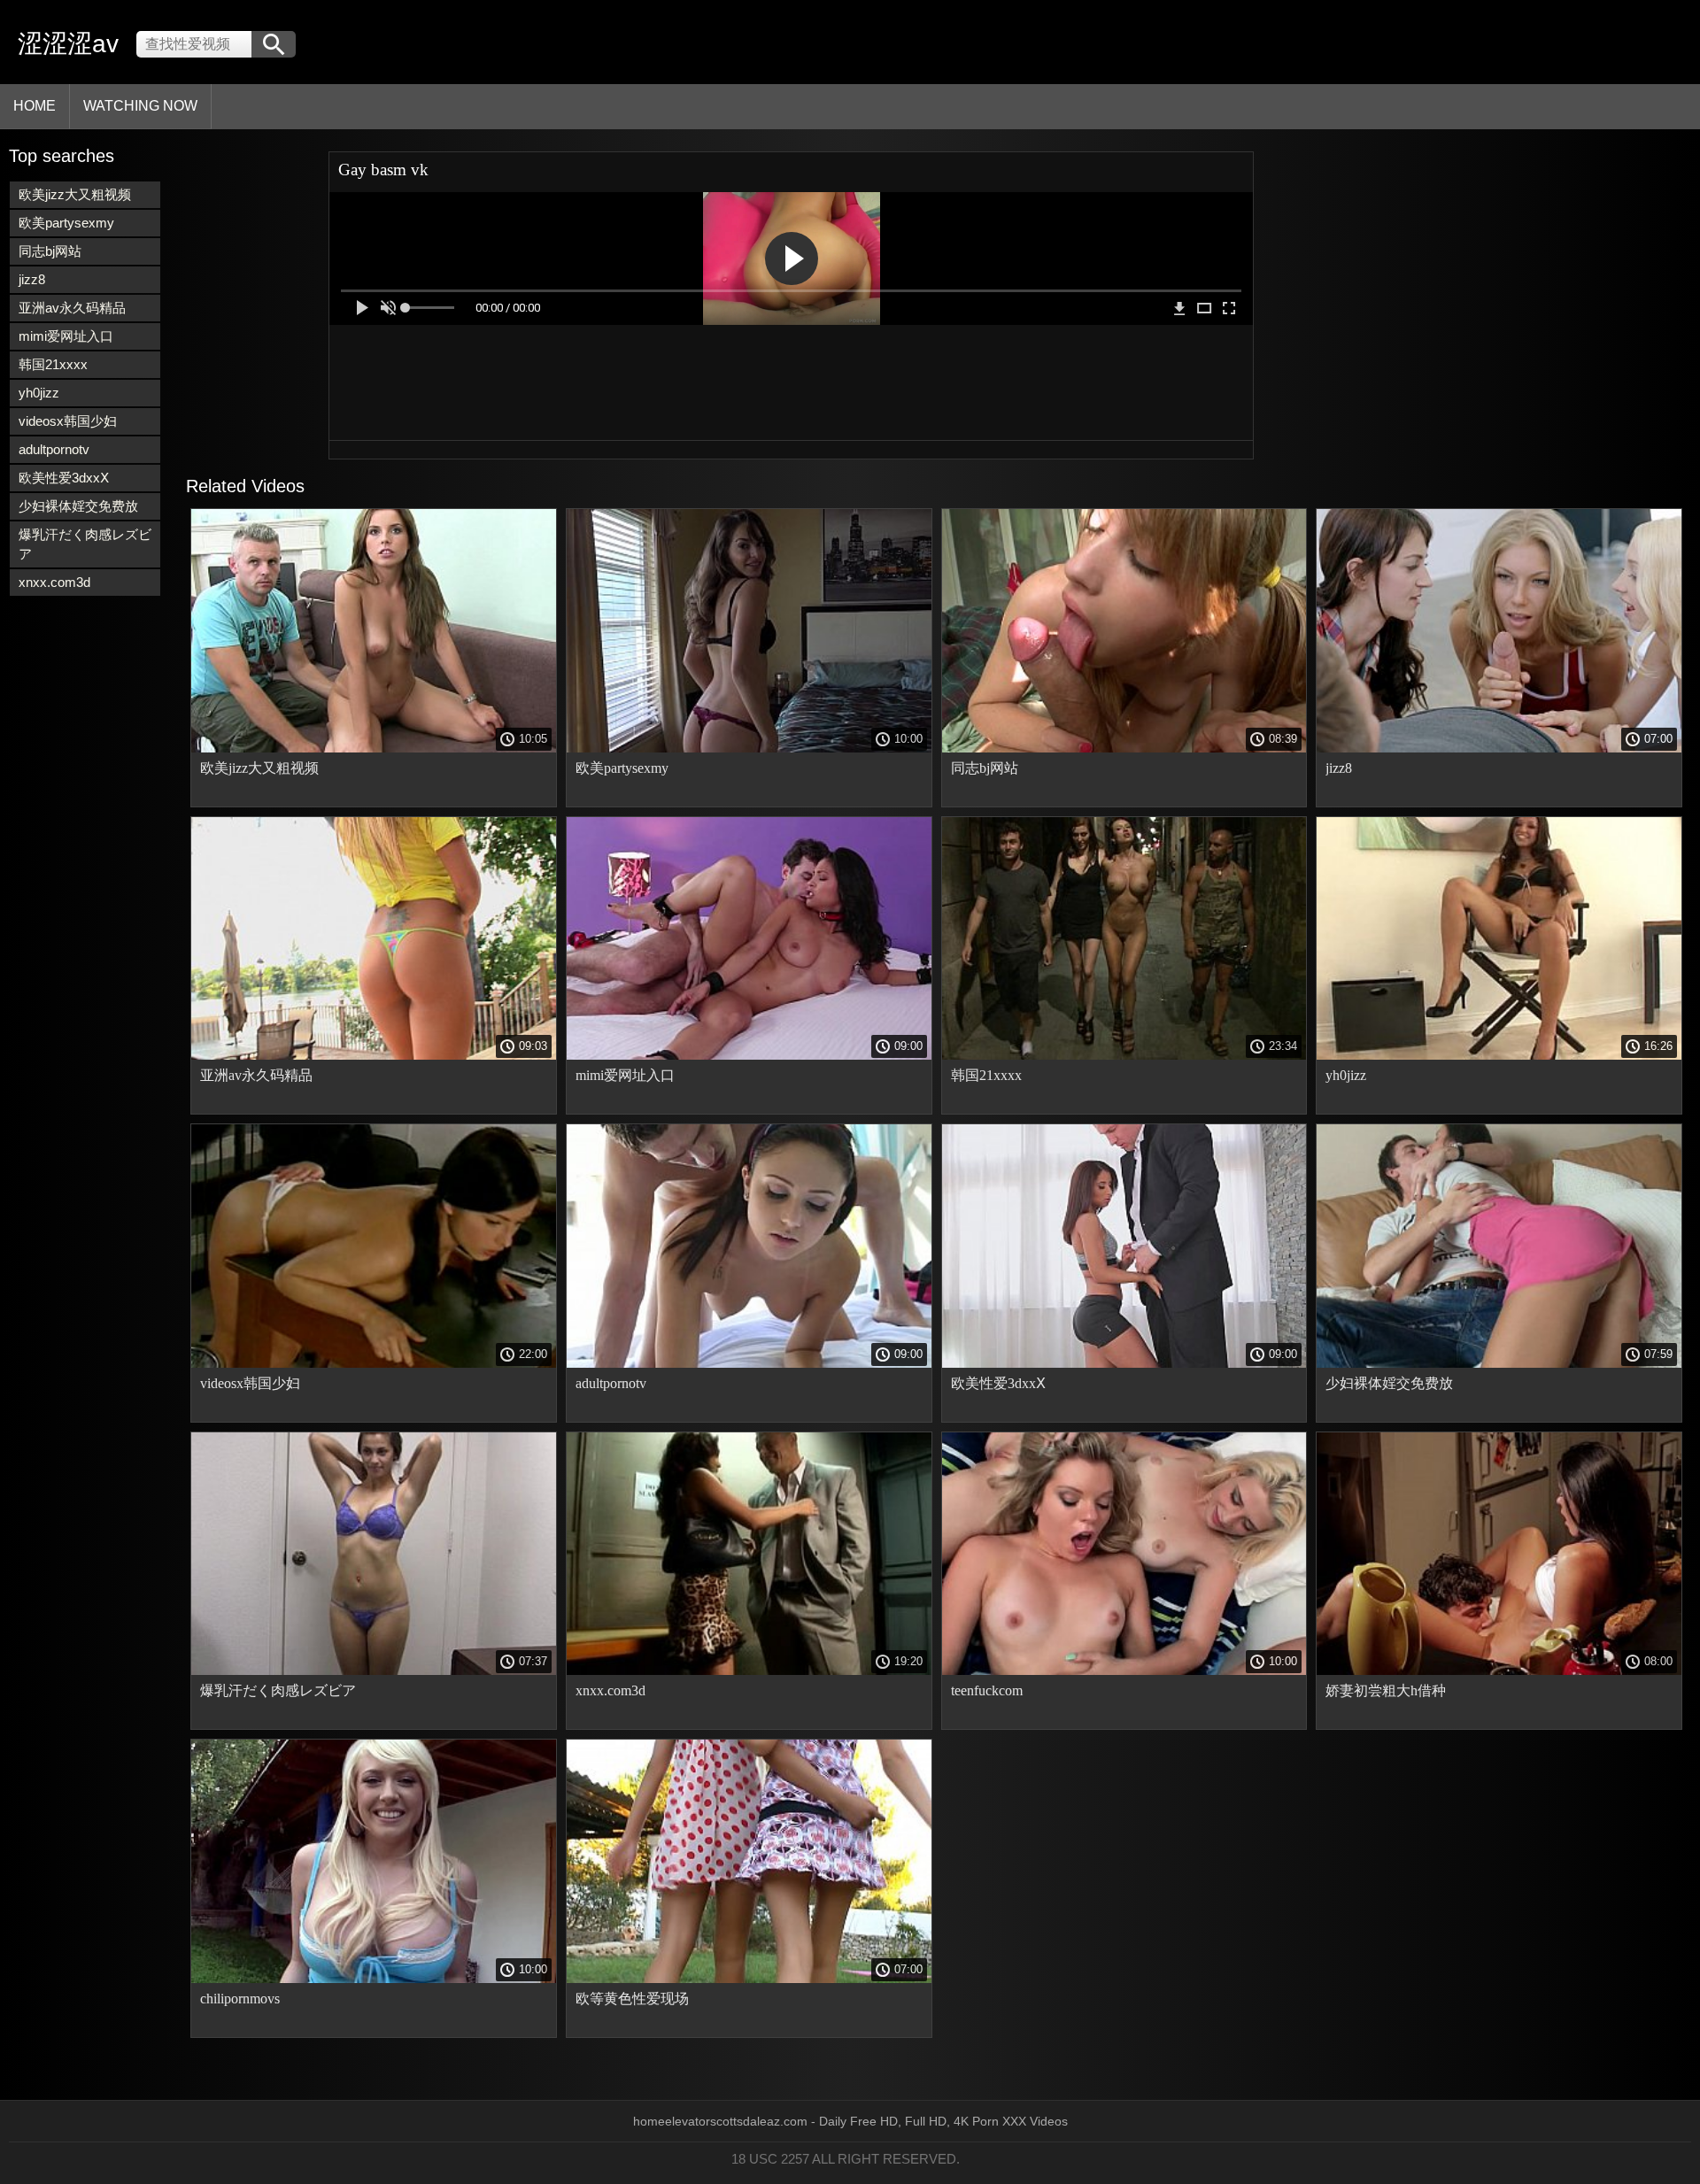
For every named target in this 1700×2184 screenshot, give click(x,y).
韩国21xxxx (53, 364)
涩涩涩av (68, 44)
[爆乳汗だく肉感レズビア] (374, 1671)
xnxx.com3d (54, 582)
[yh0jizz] (1499, 1055)
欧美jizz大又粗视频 (75, 194)
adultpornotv (54, 449)
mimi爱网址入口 (66, 336)
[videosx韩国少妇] (374, 1363)
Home (35, 106)
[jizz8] (1499, 748)
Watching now (140, 106)
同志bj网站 (50, 251)
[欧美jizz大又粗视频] (374, 748)
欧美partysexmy (66, 223)
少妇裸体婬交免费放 (78, 506)
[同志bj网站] (1124, 748)
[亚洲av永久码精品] (374, 1055)
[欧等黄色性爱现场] (749, 1979)
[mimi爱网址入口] (749, 1055)
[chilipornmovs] (374, 1979)
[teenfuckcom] (1124, 1671)
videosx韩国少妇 (68, 421)
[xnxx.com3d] (749, 1671)
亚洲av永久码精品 (72, 308)
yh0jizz (39, 393)
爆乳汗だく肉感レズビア (85, 544)
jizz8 (32, 279)
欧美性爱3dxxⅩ (64, 478)
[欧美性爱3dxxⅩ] (1124, 1363)
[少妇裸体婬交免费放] (1499, 1363)
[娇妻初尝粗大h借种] (1499, 1671)
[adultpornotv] (749, 1363)
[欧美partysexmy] (749, 748)
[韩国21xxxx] (1124, 1055)
